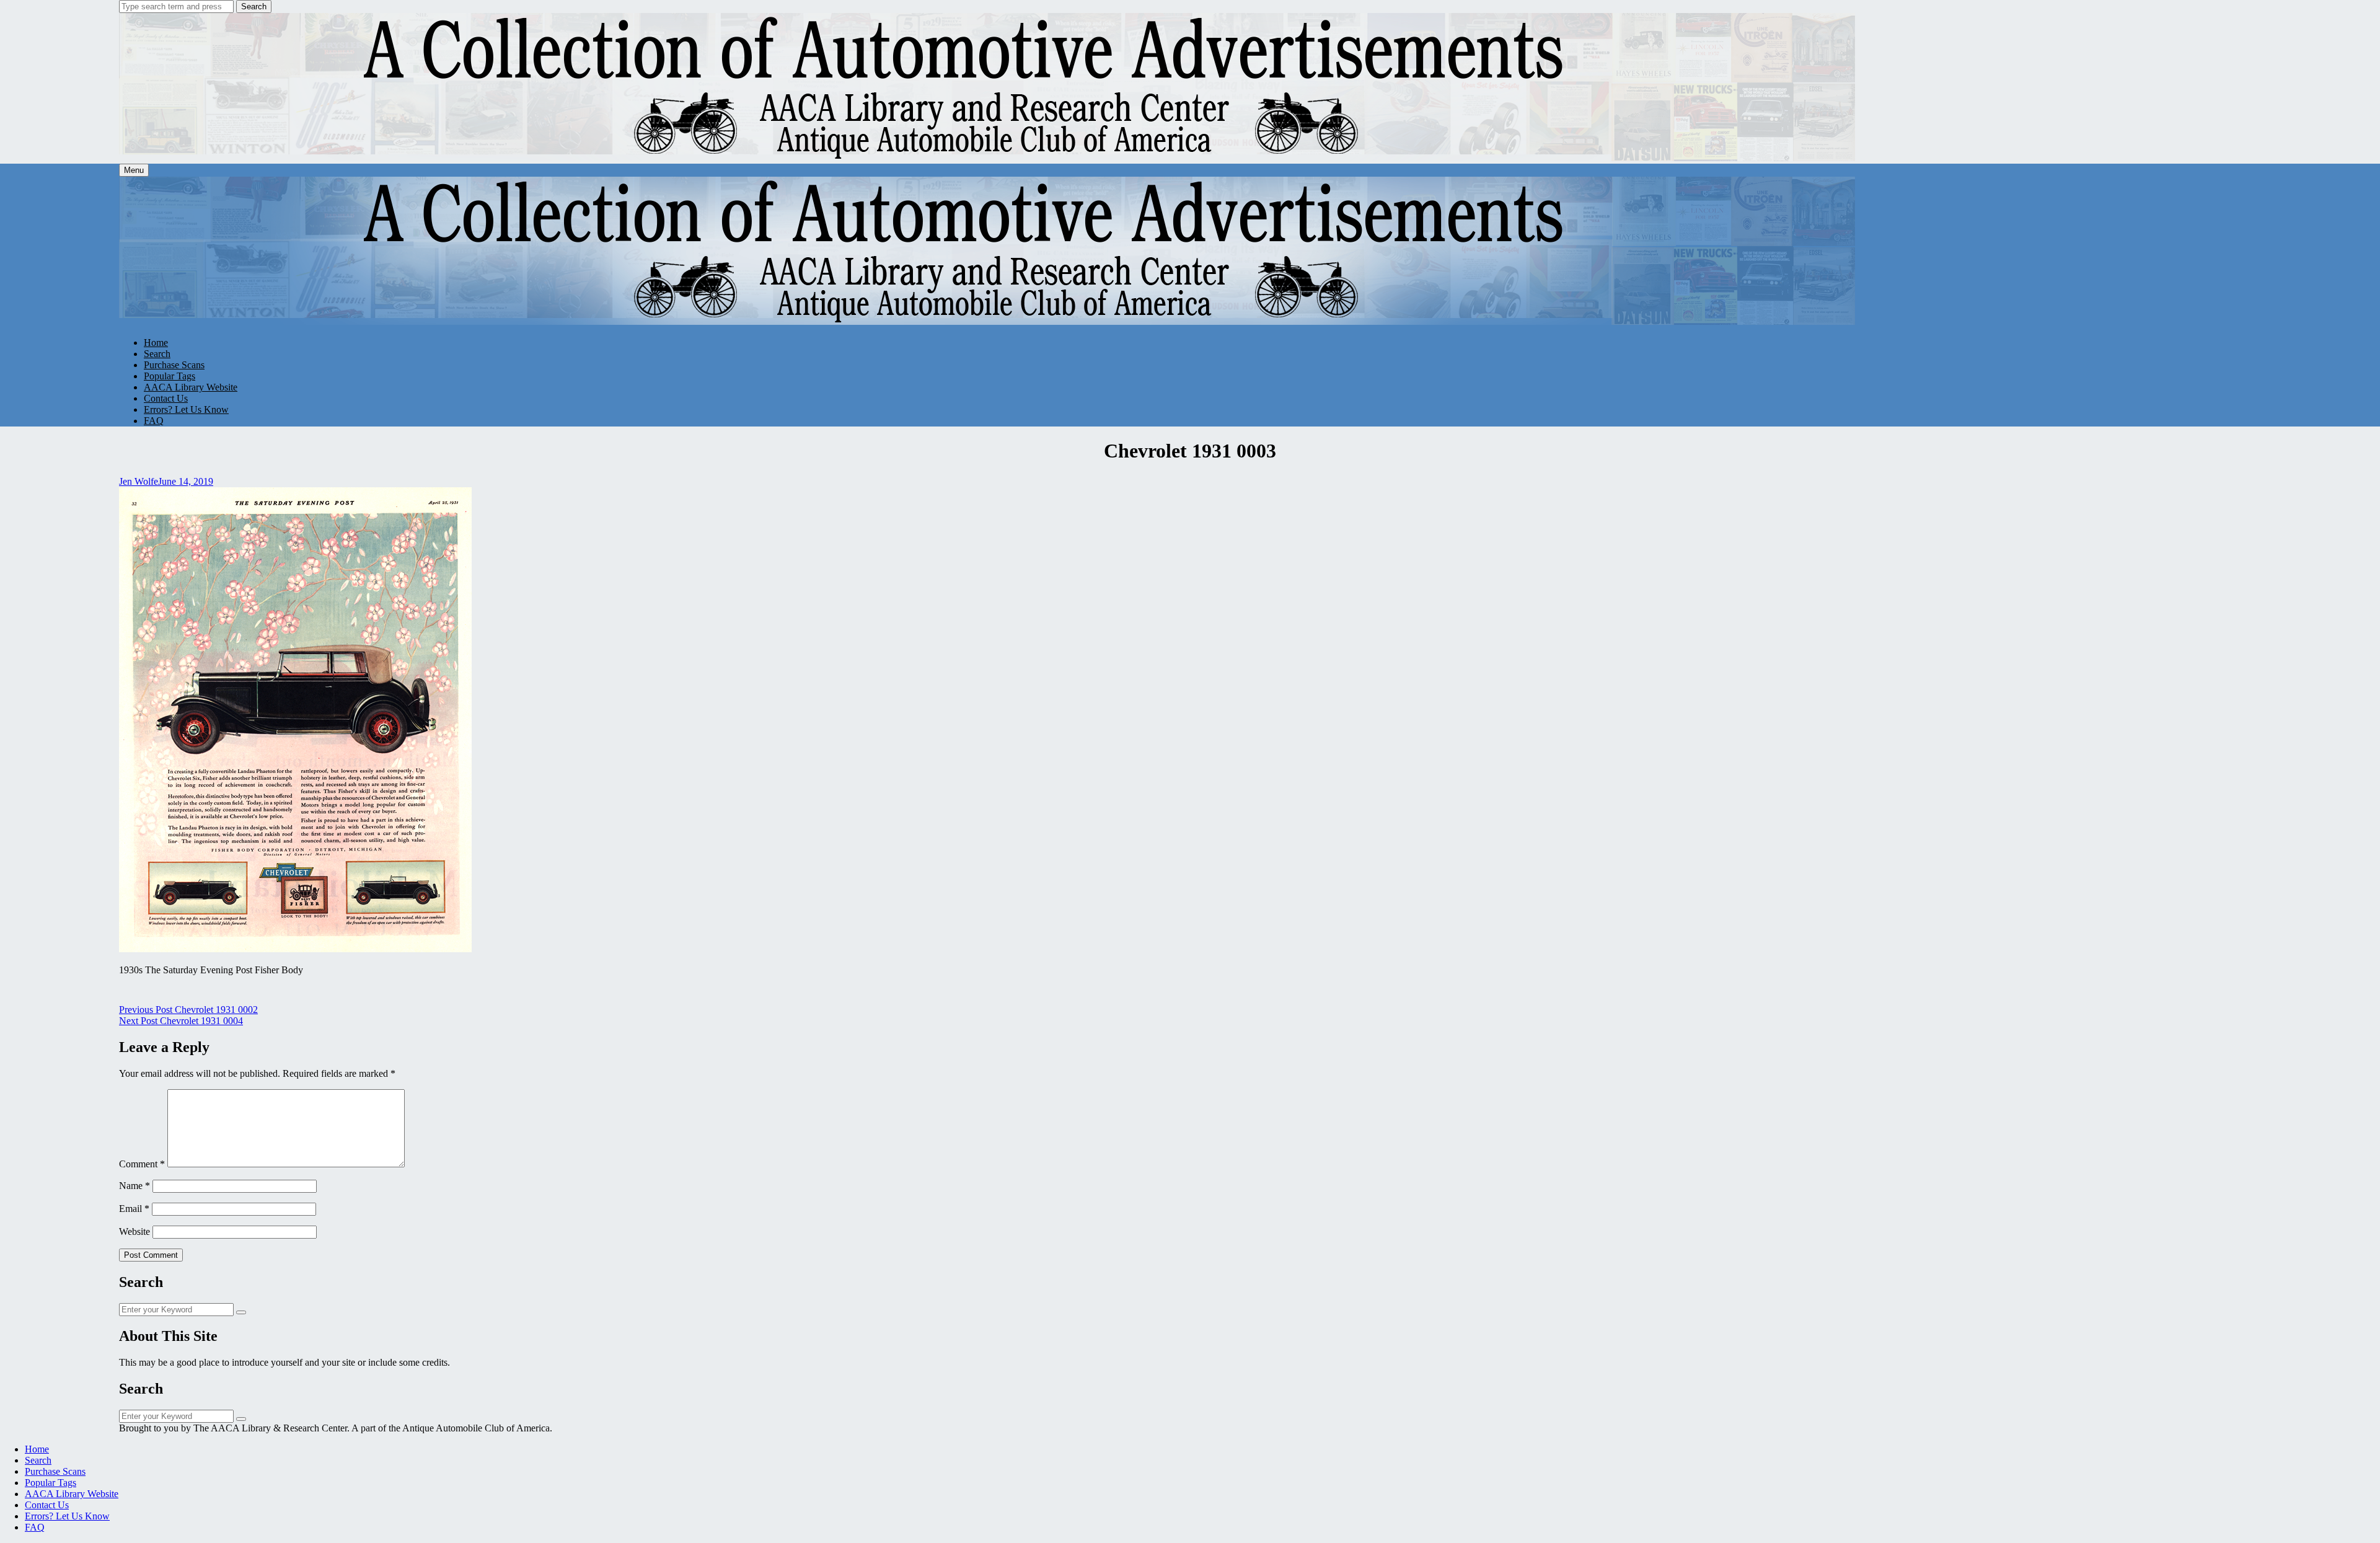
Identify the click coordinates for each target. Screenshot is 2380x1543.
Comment (142, 1164)
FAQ (154, 421)
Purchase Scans (174, 365)
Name (134, 1186)
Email (134, 1209)
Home (156, 343)
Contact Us (166, 398)
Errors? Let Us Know (186, 409)
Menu (134, 170)
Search (254, 7)
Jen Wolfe (139, 481)
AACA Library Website (191, 387)
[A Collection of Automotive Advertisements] (988, 158)
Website (134, 1231)
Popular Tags (170, 376)
